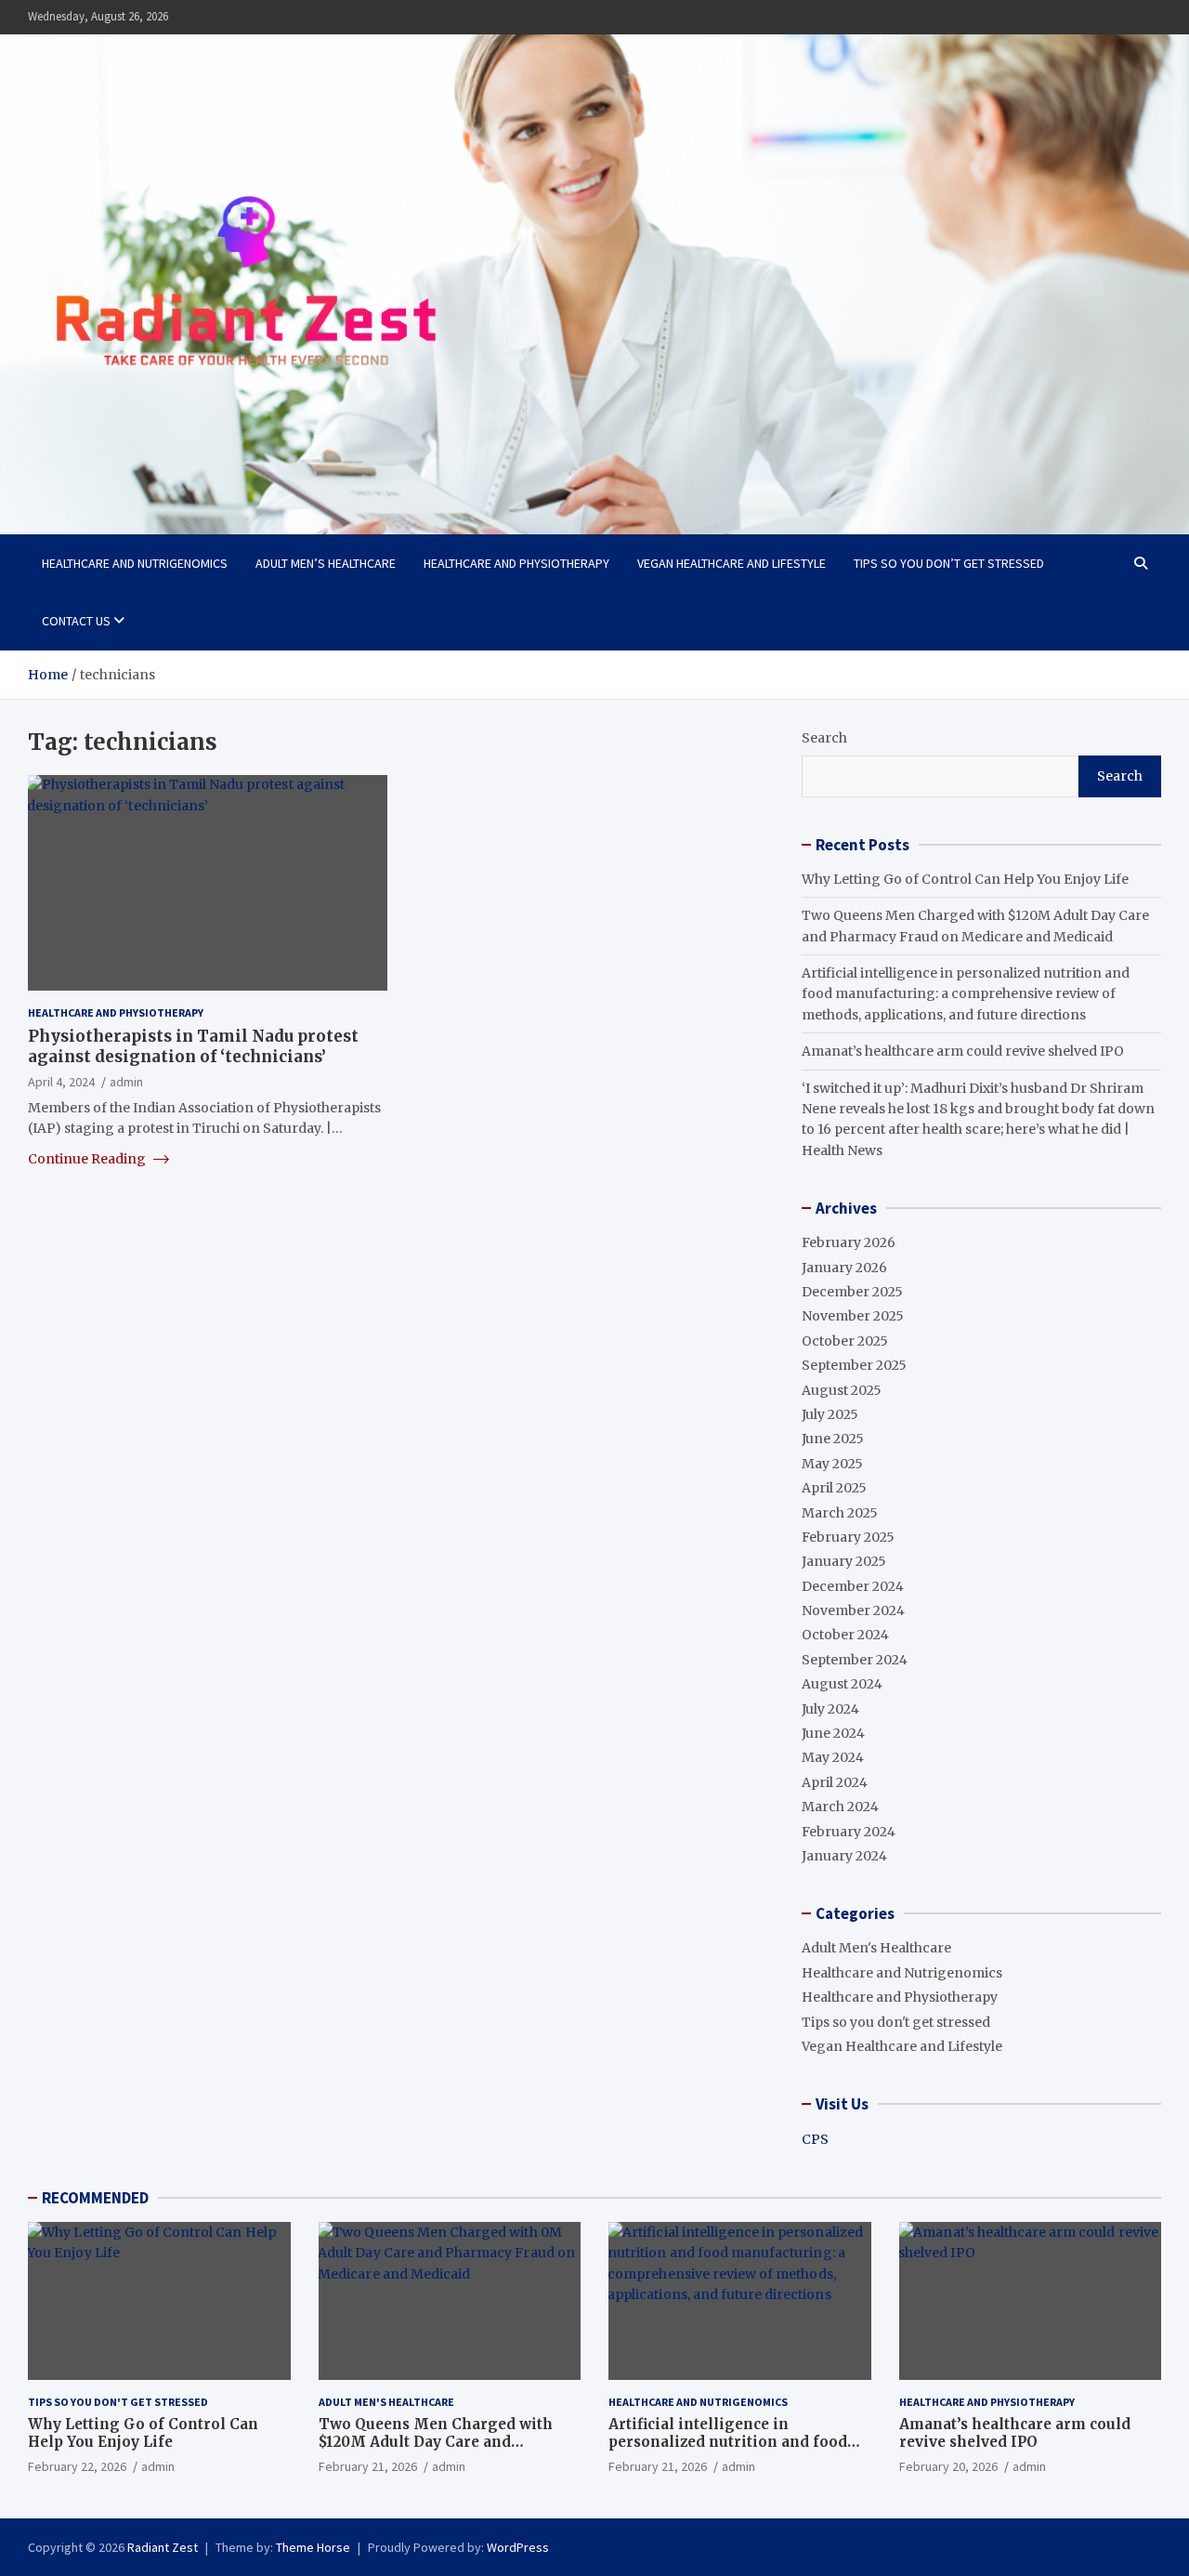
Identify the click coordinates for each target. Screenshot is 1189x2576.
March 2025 (840, 1513)
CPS (815, 2139)
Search (824, 738)
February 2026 (849, 1242)
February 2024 (849, 1832)
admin (126, 1083)
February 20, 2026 (948, 2466)
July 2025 (830, 1414)
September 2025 (854, 1365)
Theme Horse (313, 2547)
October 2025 (845, 1341)
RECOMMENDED (95, 2198)
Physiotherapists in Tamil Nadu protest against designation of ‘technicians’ (193, 1046)
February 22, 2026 (77, 2466)
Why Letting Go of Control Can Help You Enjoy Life (965, 879)
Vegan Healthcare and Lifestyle (732, 563)
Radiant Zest (163, 2547)
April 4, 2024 (61, 1083)
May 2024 (833, 1757)
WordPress (518, 2547)
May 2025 (832, 1464)
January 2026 (844, 1268)
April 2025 (834, 1488)
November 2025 (853, 1316)
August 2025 (842, 1390)
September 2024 (855, 1660)
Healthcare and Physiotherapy (516, 563)
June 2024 (833, 1733)
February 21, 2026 (368, 2466)
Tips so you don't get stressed (896, 2022)
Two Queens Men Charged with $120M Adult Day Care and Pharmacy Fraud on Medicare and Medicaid (444, 2451)
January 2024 (844, 1856)
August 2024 (842, 1684)
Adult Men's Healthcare (876, 1948)
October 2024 (845, 1635)
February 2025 (848, 1537)
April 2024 (835, 1782)
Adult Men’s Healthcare (326, 563)
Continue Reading (88, 1159)
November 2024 (853, 1610)
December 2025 (852, 1292)
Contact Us (76, 621)
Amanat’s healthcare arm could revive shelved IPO (963, 1051)
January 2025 (844, 1561)
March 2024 (840, 1807)
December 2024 (853, 1586)
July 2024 (830, 1709)
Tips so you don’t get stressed (949, 563)
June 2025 (833, 1439)
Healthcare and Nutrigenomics (135, 563)
